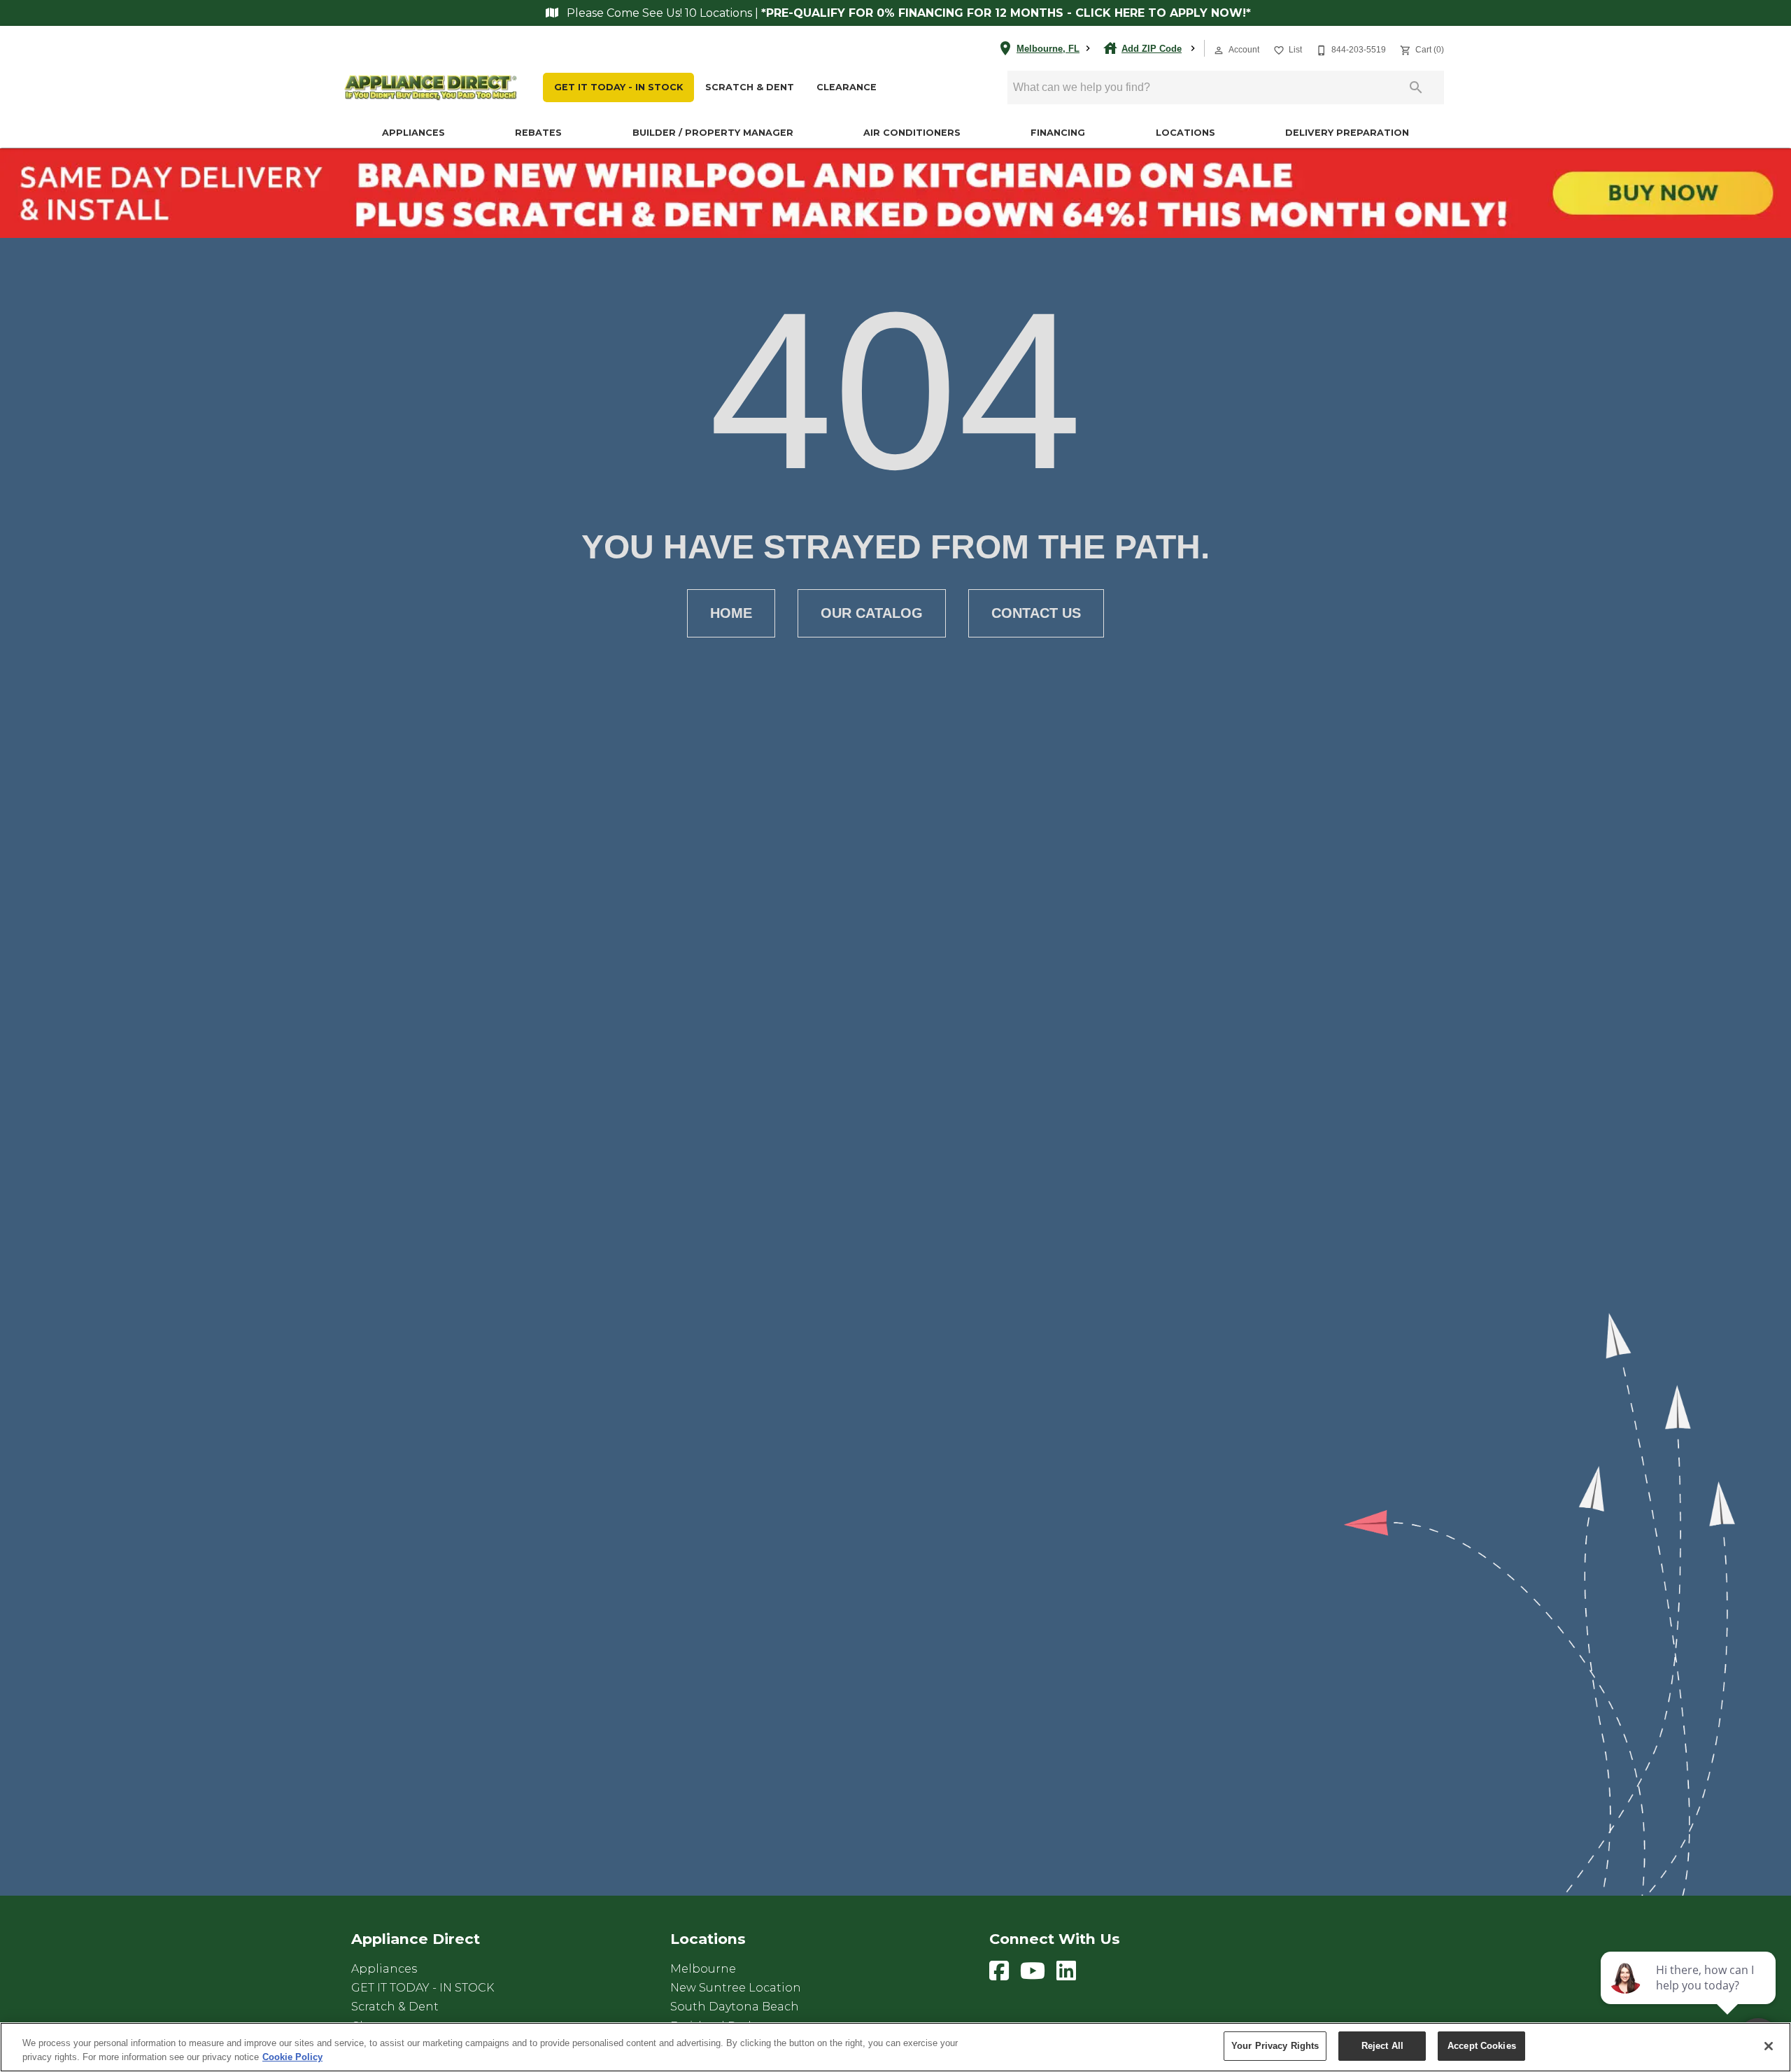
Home (731, 613)
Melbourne (703, 1969)
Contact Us (1036, 613)
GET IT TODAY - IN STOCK (618, 87)
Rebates (538, 133)
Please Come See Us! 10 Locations (659, 13)
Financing (1058, 133)
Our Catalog (872, 613)
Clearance (847, 87)
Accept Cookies (1482, 2046)
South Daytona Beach (735, 2007)
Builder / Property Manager (713, 133)
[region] (895, 2047)
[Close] (1769, 2046)
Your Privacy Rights (1275, 2046)
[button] (1219, 50)
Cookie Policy (292, 2057)
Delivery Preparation (1347, 133)
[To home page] (431, 88)
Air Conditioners (912, 133)
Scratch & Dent (750, 87)
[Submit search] (1416, 87)
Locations (1185, 133)
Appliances (413, 133)
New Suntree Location (736, 1988)
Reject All (1382, 2046)
